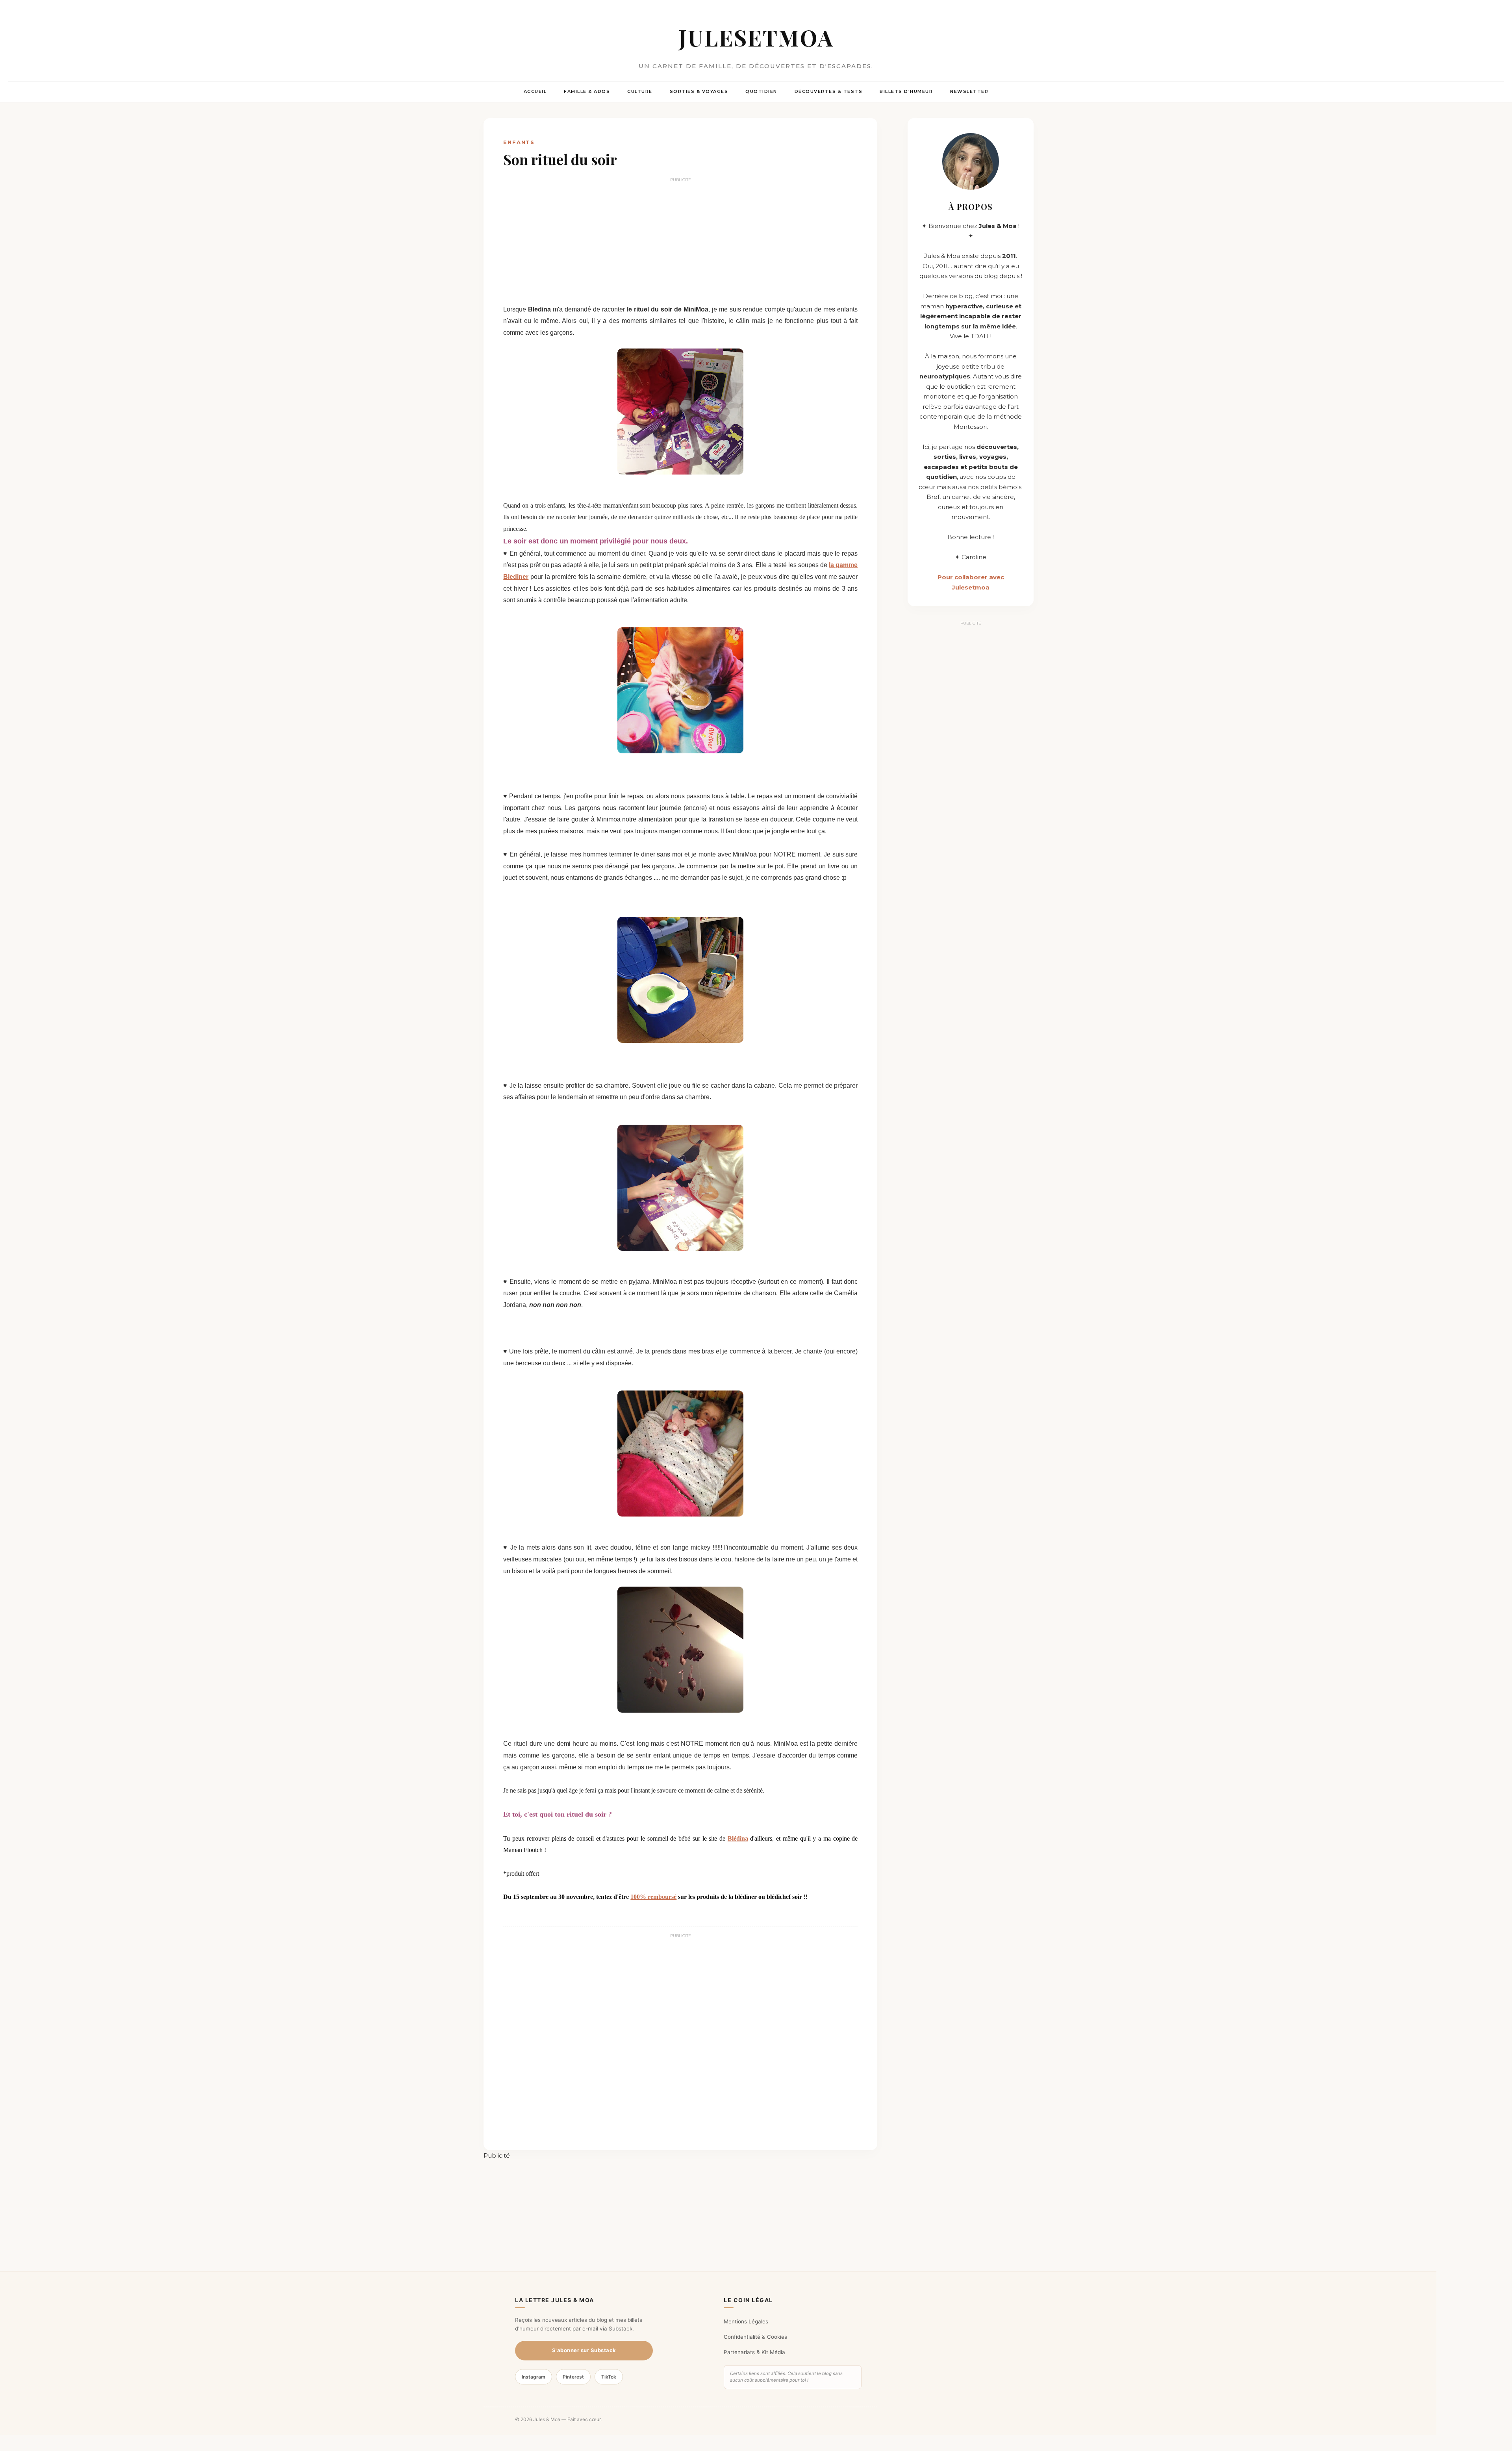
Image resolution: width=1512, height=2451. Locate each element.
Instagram (534, 2377)
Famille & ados (587, 91)
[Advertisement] (680, 241)
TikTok (609, 2377)
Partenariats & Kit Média (754, 2352)
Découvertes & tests (829, 91)
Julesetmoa (756, 37)
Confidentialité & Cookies (755, 2337)
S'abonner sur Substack (584, 2350)
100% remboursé (653, 1897)
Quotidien (761, 91)
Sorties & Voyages (699, 91)
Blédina (738, 1838)
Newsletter (969, 91)
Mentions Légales (746, 2321)
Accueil (535, 91)
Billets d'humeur (906, 91)
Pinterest (573, 2377)
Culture (640, 91)
